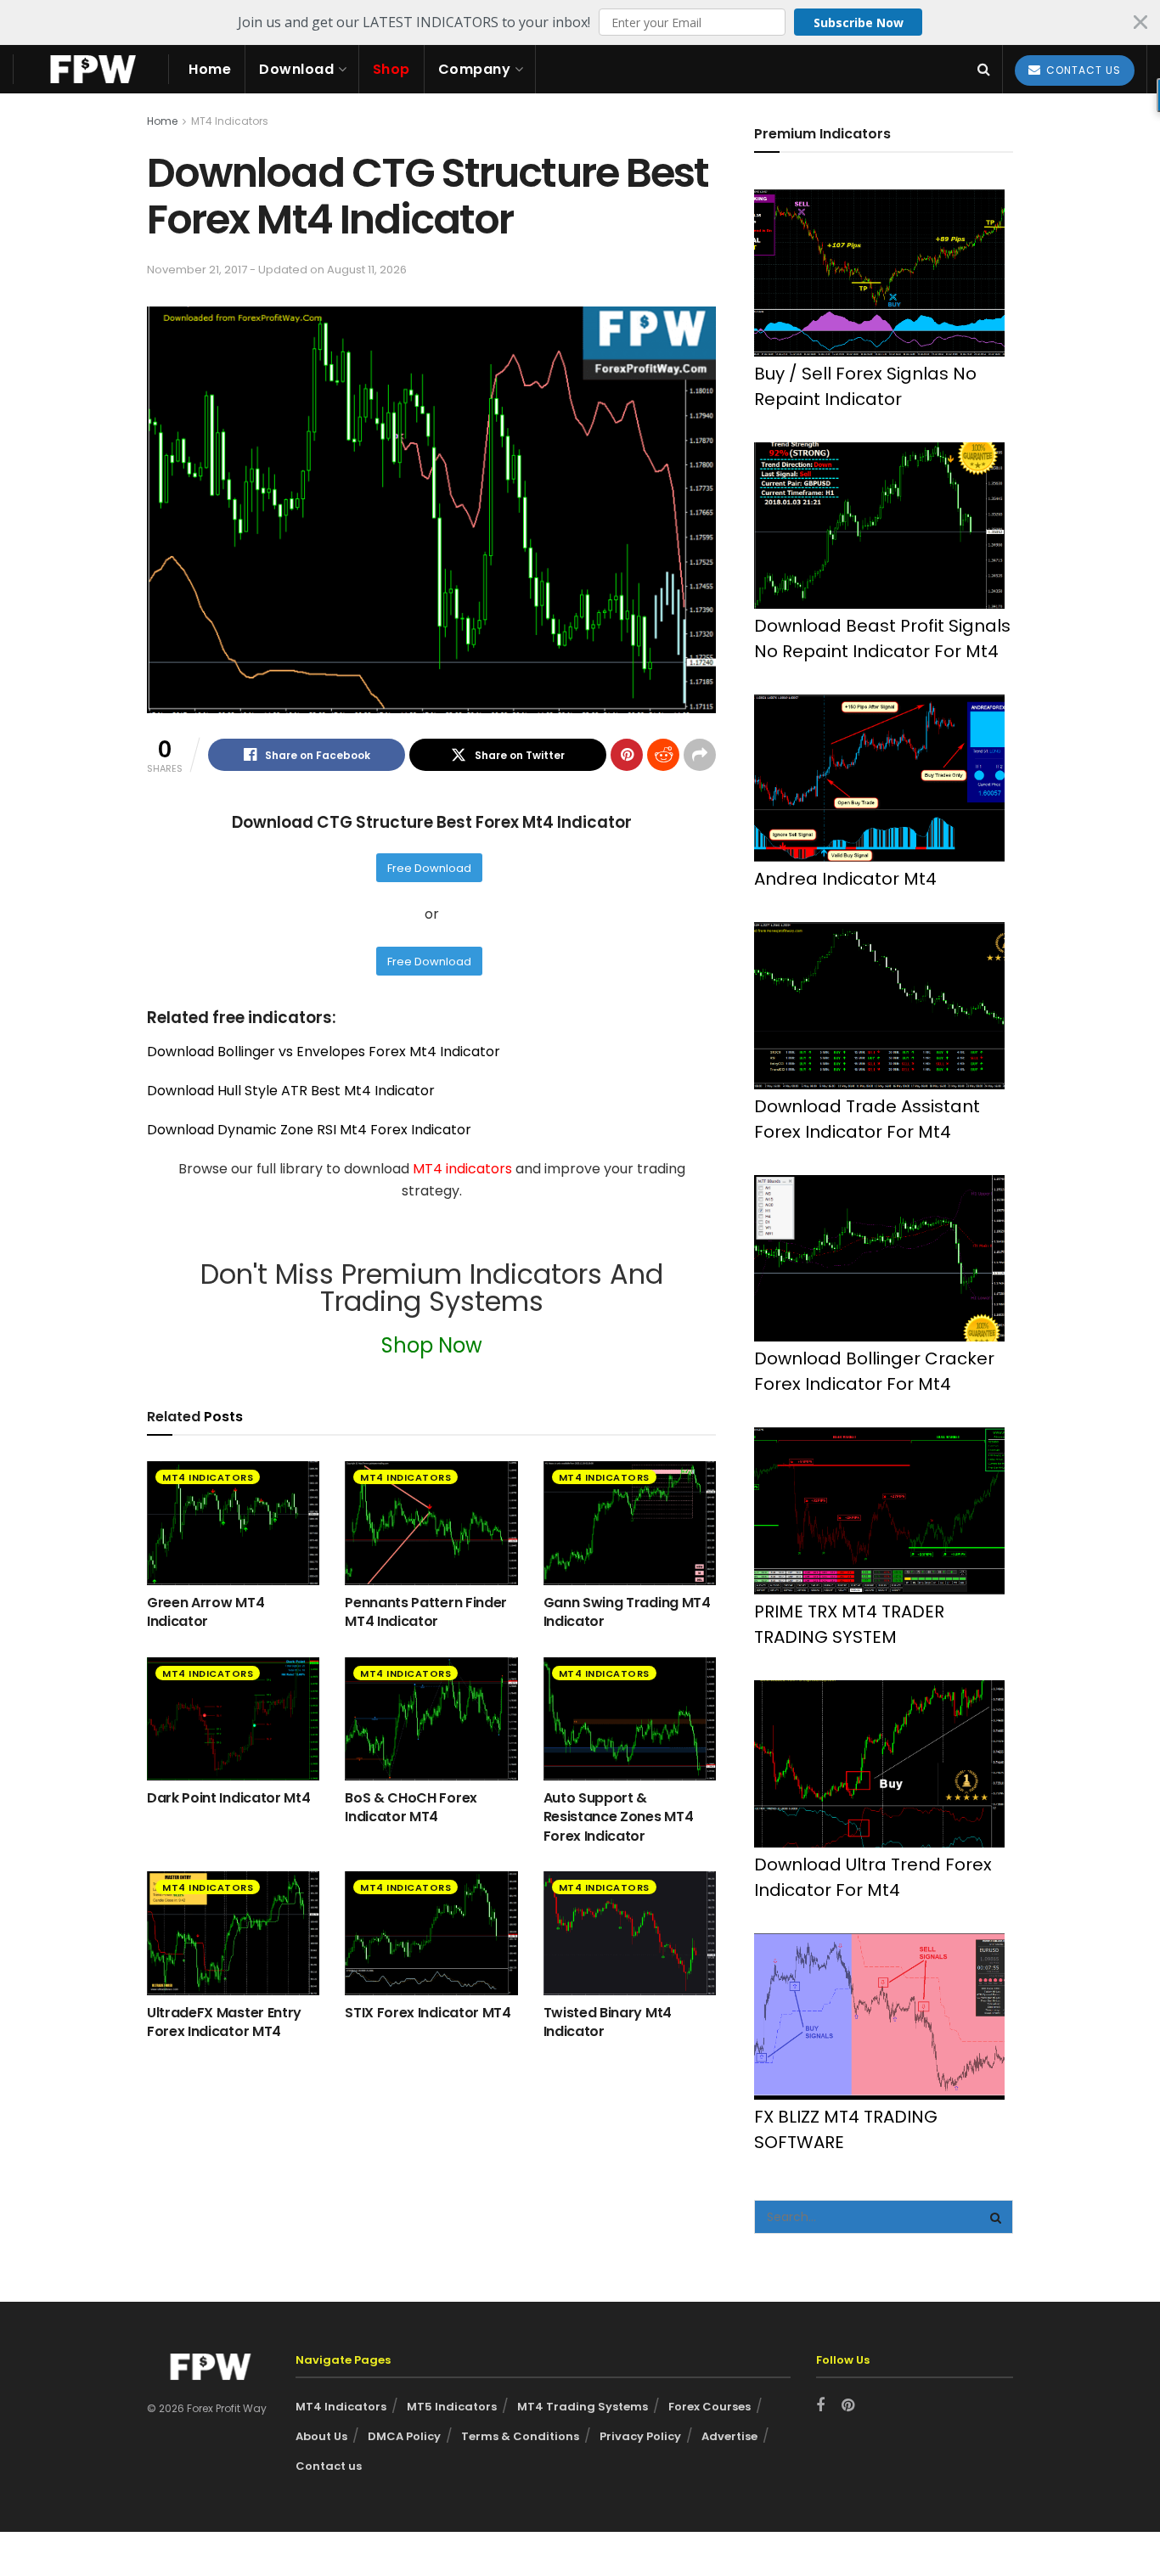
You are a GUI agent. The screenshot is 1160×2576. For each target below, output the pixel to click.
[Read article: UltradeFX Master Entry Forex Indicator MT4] (233, 1933)
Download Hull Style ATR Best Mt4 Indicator (291, 1091)
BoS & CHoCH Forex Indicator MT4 (411, 1807)
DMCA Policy (404, 2436)
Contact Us (1082, 70)
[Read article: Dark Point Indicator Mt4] (233, 1719)
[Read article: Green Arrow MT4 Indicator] (233, 1523)
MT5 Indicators (452, 2407)
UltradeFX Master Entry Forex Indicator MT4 (224, 2022)
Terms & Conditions (520, 2436)
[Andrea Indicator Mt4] (879, 778)
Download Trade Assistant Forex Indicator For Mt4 (867, 1119)
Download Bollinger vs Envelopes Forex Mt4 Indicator (324, 1052)
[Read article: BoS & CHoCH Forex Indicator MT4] (431, 1719)
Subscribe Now (859, 22)
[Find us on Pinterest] (848, 2406)
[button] (580, 22)
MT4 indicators (464, 1169)
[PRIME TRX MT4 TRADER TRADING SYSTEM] (879, 1511)
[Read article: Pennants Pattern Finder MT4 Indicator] (431, 1523)
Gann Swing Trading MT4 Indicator (627, 1612)
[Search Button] (984, 69)
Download (296, 69)
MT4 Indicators (230, 121)
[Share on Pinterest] (627, 755)
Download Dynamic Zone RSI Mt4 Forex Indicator (309, 1130)
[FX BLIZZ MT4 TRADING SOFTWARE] (879, 2017)
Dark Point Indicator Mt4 (228, 1798)
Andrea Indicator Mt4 (845, 879)
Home (210, 69)
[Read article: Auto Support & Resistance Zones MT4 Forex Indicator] (630, 1719)
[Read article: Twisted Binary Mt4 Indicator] (630, 1933)
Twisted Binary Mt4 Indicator (608, 2022)
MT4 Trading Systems (583, 2407)
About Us (321, 2436)
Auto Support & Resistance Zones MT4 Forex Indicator (619, 1817)
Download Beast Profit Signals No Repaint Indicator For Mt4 (882, 638)
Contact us (329, 2466)
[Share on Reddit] (663, 755)
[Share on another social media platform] (700, 755)
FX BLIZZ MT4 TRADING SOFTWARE (846, 2129)
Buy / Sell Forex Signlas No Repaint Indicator (865, 386)
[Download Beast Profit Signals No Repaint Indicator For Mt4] (879, 526)
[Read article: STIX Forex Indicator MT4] (431, 1933)
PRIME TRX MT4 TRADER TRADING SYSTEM (849, 1624)
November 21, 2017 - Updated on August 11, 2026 (277, 270)
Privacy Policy (640, 2436)
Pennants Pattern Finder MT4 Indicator (426, 1612)
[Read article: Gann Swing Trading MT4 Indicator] (630, 1523)
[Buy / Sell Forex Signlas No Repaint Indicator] (879, 273)
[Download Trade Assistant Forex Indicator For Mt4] (879, 1006)
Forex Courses (710, 2407)
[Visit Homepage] (91, 69)
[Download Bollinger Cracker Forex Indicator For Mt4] (879, 1259)
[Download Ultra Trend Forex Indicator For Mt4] (879, 1764)
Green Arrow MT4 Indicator (206, 1612)
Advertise (729, 2436)
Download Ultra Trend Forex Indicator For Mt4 (873, 1877)
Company (475, 69)
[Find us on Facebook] (820, 2406)
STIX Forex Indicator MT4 (428, 2013)
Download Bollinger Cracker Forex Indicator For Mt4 (874, 1371)
